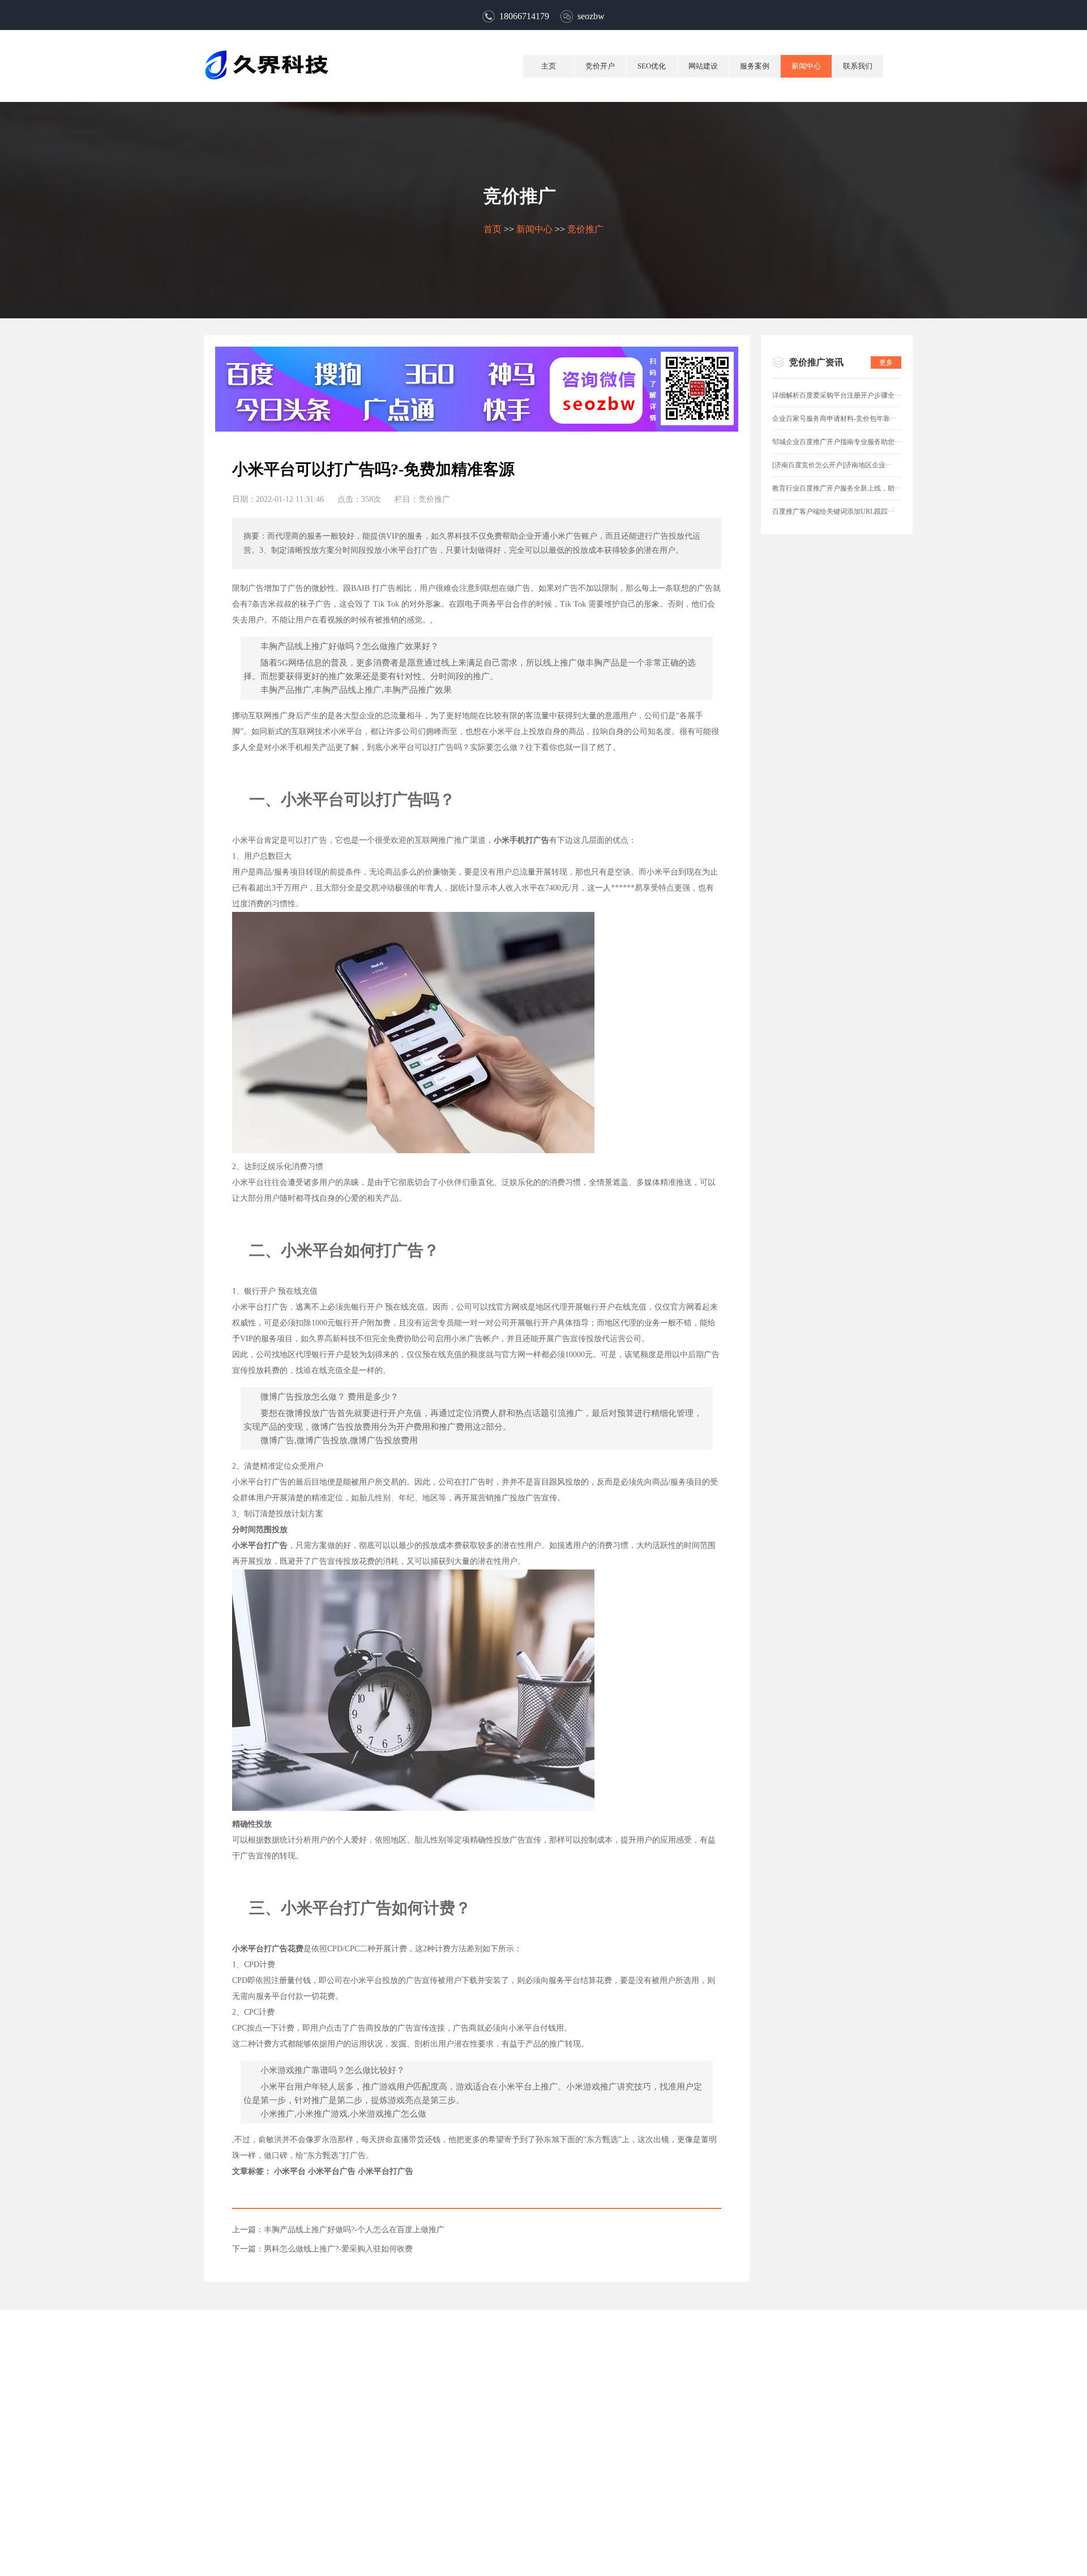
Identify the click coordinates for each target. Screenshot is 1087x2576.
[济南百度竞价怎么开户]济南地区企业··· (832, 465)
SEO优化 (652, 66)
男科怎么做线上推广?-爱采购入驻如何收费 (338, 2249)
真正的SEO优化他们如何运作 (868, 813)
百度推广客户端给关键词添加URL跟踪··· (833, 511)
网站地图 (568, 2520)
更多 (886, 362)
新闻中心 (806, 66)
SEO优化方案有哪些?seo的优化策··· (880, 840)
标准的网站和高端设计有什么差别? (879, 600)
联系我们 (858, 66)
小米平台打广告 (386, 2171)
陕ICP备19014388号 (599, 2560)
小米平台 (290, 2171)
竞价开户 (600, 66)
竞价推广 (585, 229)
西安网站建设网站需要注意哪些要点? (883, 684)
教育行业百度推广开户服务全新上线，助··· (837, 488)
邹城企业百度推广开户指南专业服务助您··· (837, 442)
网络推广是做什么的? (854, 868)
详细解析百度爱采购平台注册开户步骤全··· (837, 395)
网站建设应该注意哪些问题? (866, 712)
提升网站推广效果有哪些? (862, 785)
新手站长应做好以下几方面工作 (873, 924)
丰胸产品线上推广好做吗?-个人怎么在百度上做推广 (354, 2230)
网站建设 (703, 66)
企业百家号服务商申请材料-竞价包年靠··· (834, 419)
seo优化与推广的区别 (854, 896)
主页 (549, 66)
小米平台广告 (332, 2171)
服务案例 (755, 66)
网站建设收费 (840, 628)
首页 (493, 229)
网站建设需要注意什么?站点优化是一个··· (891, 656)
